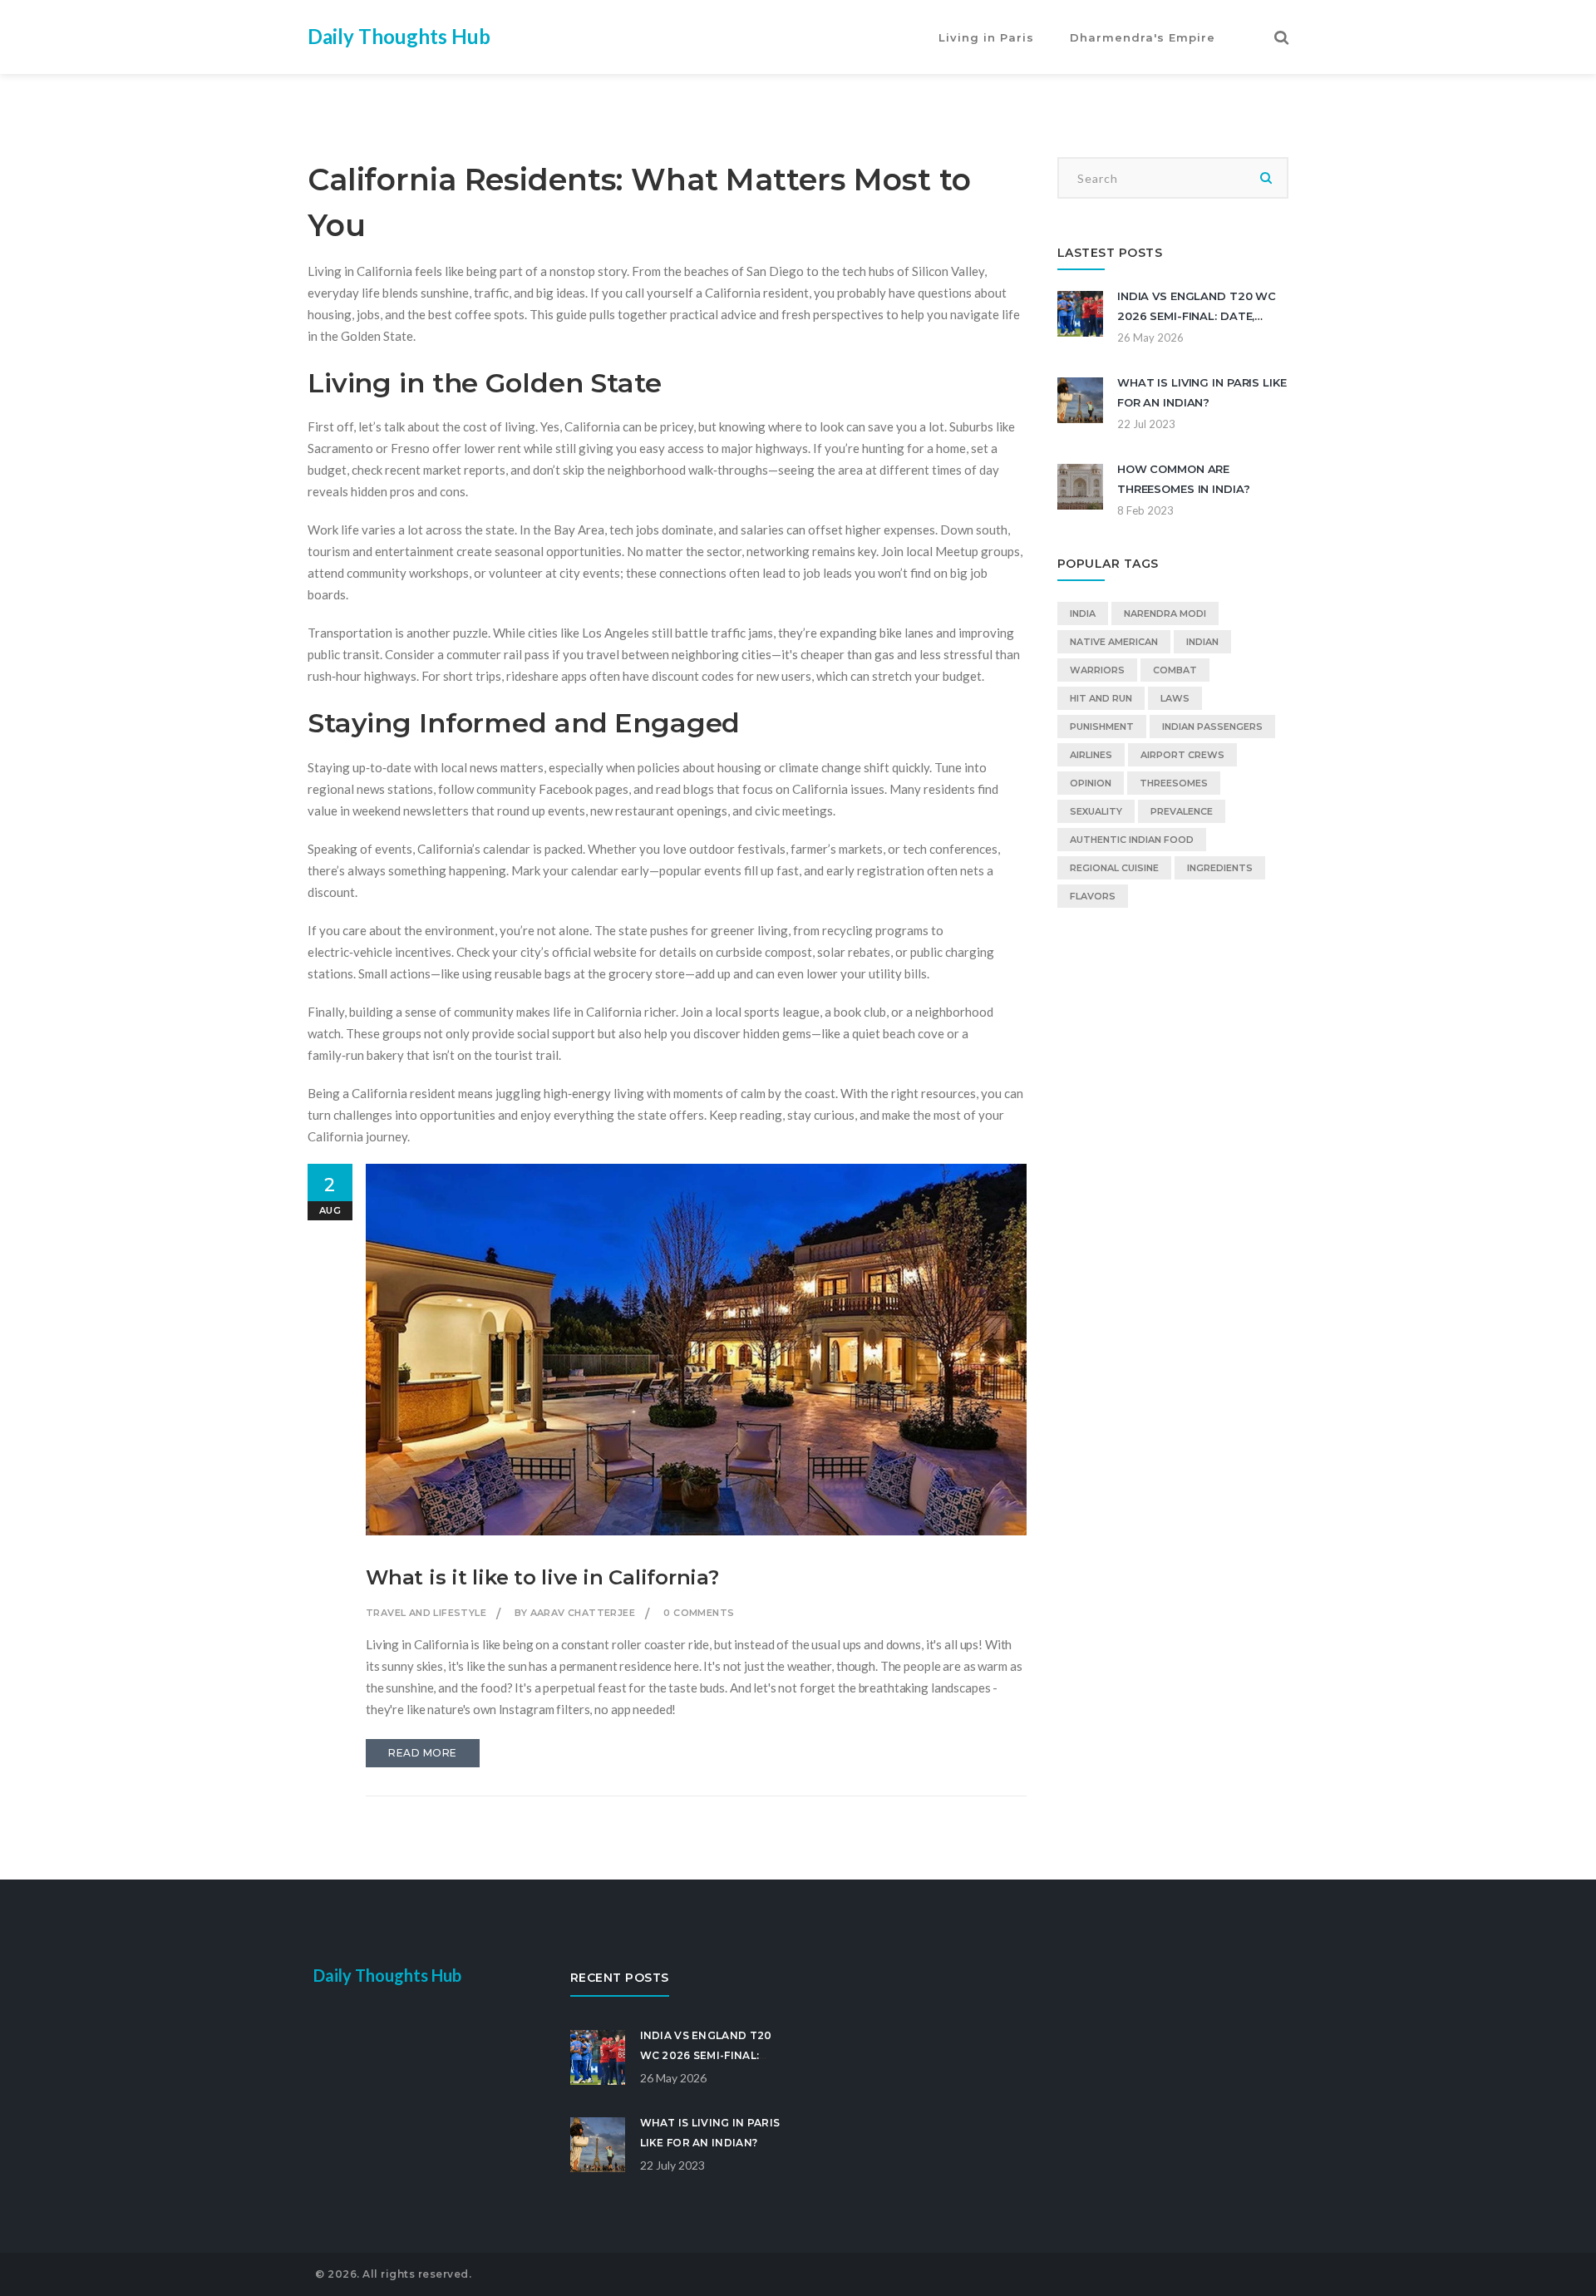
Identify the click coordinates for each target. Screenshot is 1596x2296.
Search (1266, 178)
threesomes (1174, 783)
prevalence (1182, 811)
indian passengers (1212, 727)
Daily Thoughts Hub (399, 36)
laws (1175, 698)
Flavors (1093, 896)
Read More (423, 1753)
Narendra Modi (1165, 613)
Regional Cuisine (1114, 868)
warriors (1097, 670)
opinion (1091, 783)
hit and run (1101, 698)
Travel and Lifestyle (426, 1613)
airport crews (1182, 755)
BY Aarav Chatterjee (575, 1613)
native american (1114, 642)
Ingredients (1220, 868)
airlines (1091, 755)
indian (1202, 642)
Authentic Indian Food (1132, 840)
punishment (1102, 727)
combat (1175, 670)
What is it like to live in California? (542, 1577)
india (1083, 613)
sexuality (1096, 811)
